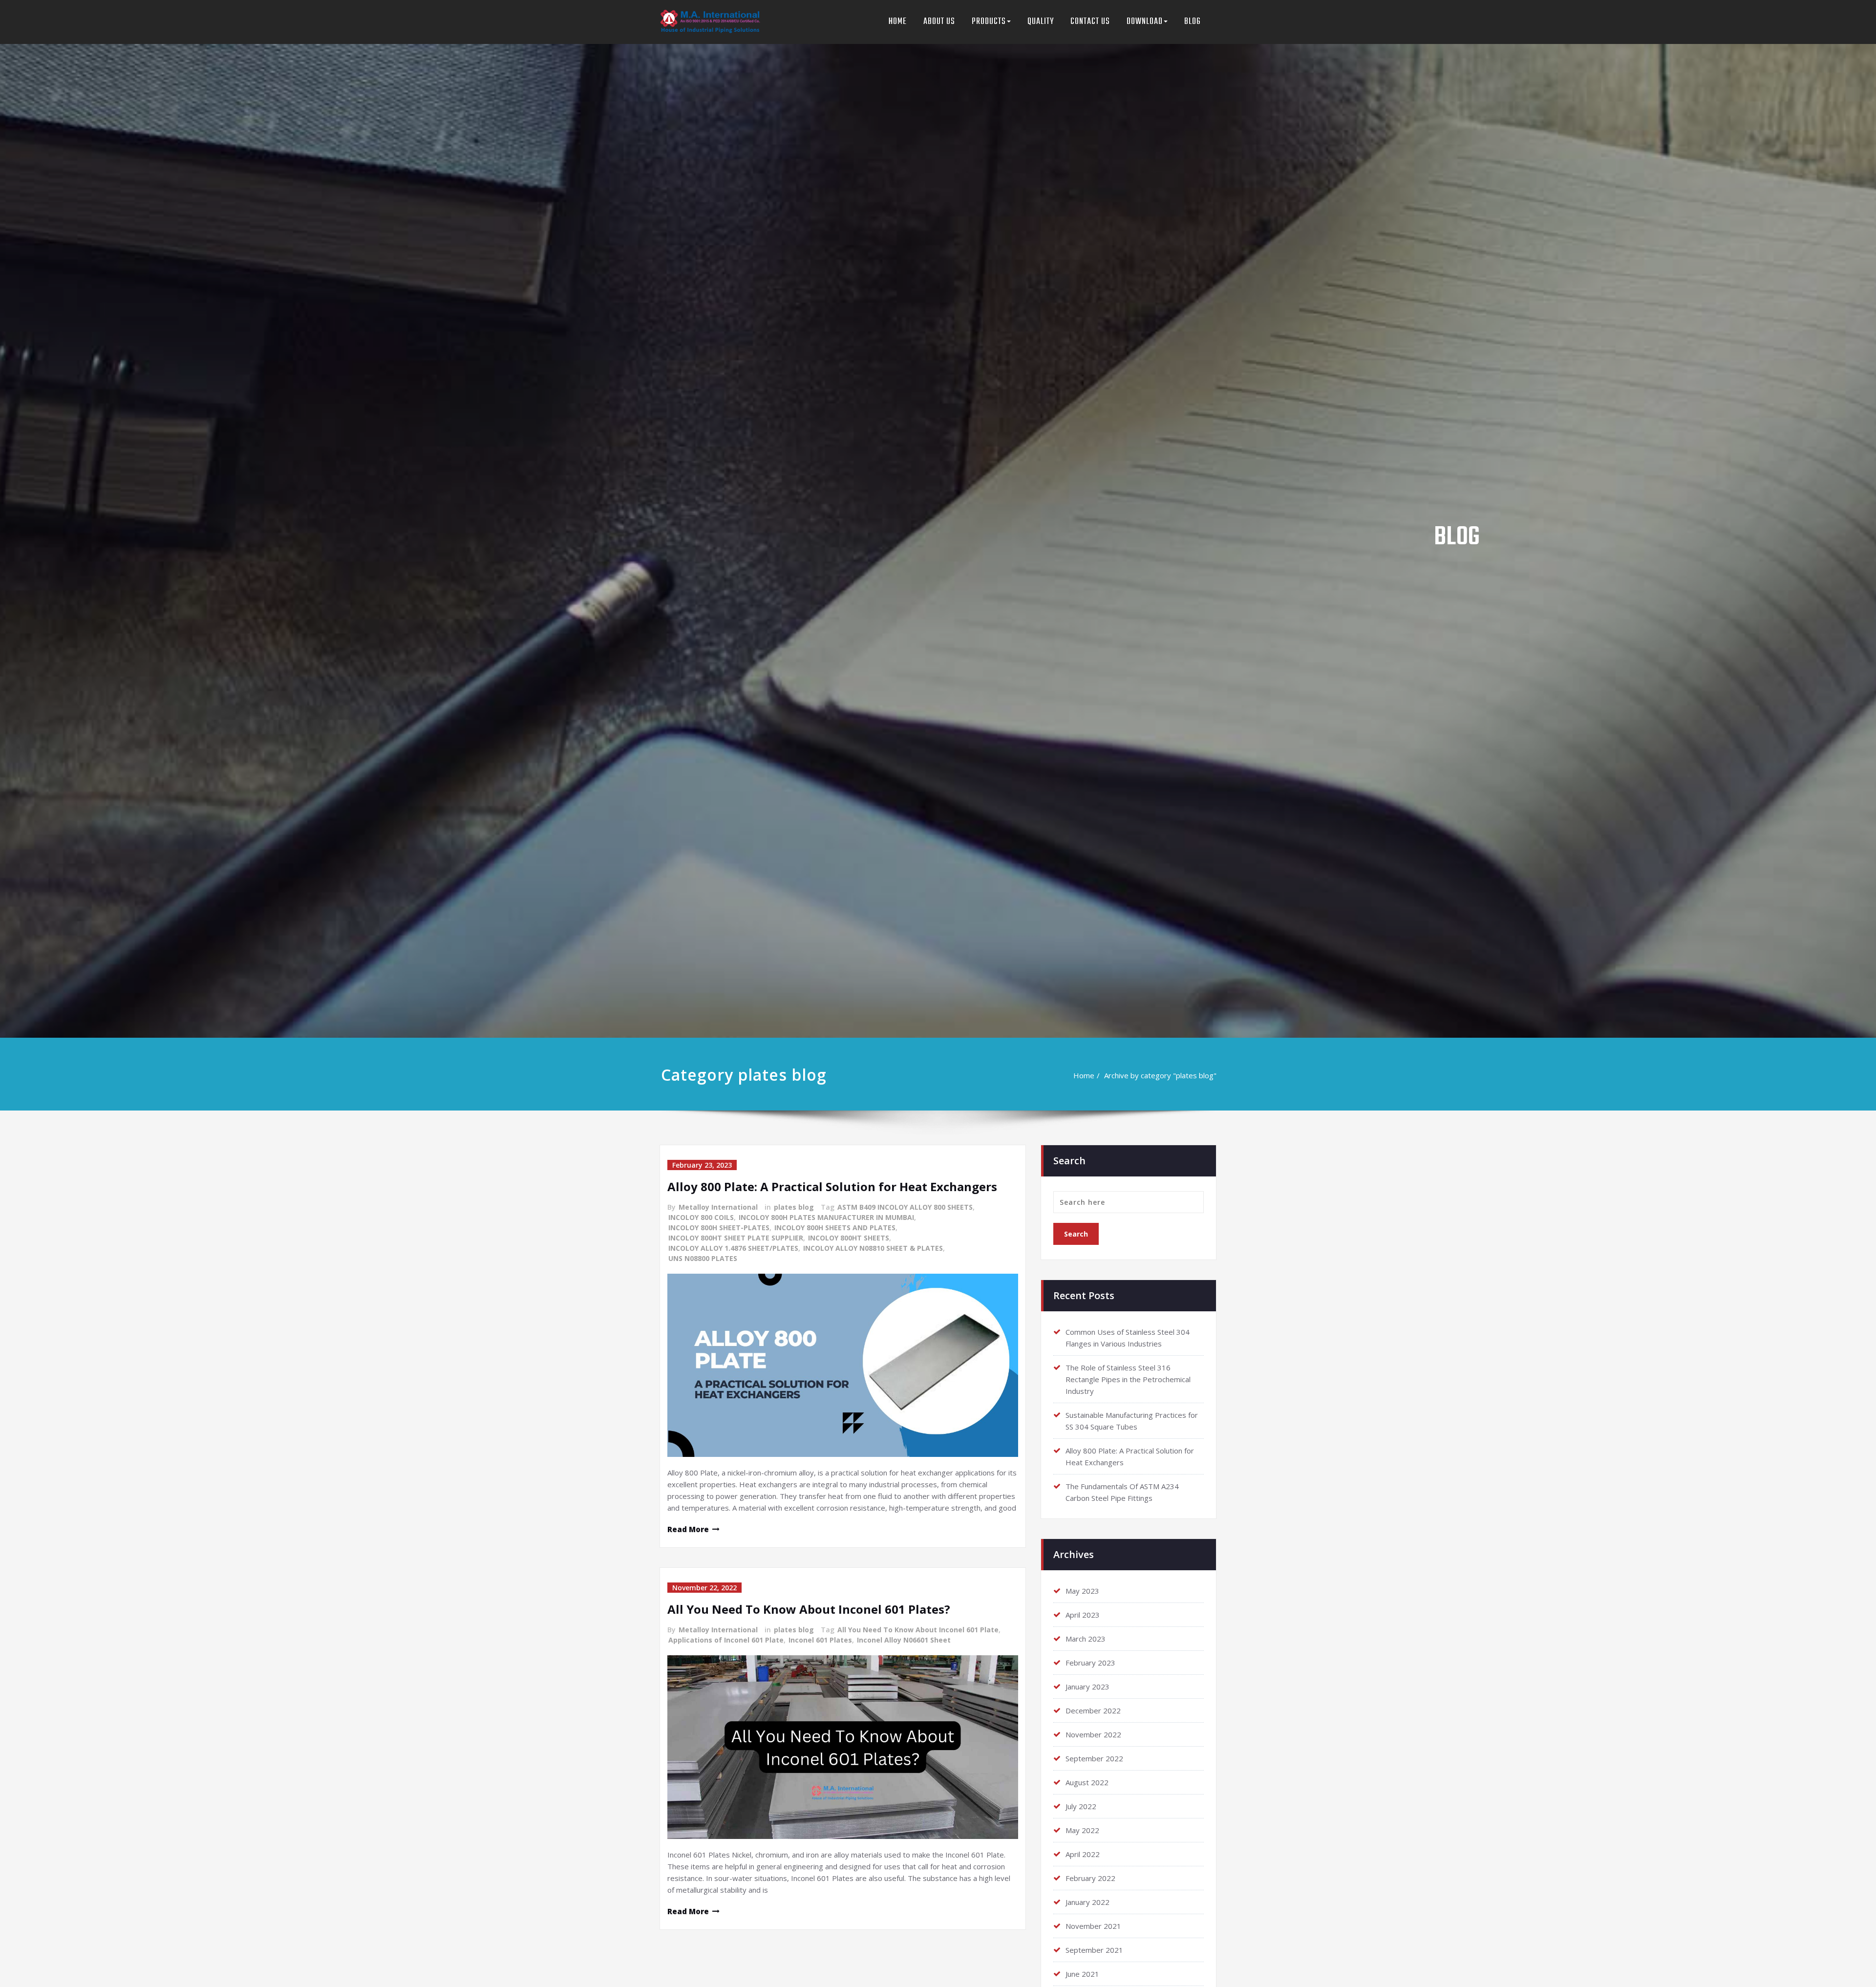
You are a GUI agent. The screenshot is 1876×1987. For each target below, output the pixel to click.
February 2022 (1090, 1878)
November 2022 (1093, 1734)
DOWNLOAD (1145, 22)
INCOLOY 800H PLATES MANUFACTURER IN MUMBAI (826, 1217)
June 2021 (1082, 1974)
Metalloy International (718, 1207)
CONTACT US (1090, 22)
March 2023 (1086, 1639)
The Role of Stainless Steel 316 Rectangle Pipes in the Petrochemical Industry (1128, 1379)
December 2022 (1093, 1710)
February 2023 (1090, 1663)
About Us (939, 22)
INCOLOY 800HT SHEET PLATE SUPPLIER (736, 1238)
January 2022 (1087, 1902)
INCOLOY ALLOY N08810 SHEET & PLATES (873, 1248)
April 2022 (1083, 1854)
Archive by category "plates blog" (1160, 1075)
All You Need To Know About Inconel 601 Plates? (809, 1609)
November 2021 (1093, 1926)
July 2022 (1081, 1806)
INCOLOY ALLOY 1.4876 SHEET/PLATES (733, 1248)
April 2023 (1083, 1615)
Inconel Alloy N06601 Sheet (904, 1640)
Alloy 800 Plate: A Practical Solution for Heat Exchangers (832, 1186)
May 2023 (1082, 1591)
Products (989, 22)
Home (898, 22)
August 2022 (1087, 1782)
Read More (688, 1529)
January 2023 (1087, 1687)
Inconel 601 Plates (820, 1640)
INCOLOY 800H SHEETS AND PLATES (835, 1228)
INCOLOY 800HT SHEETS (849, 1238)
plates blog (794, 1207)
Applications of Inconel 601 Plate (726, 1640)
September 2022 (1094, 1758)
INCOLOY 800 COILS (701, 1217)
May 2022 (1082, 1830)
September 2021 (1094, 1950)
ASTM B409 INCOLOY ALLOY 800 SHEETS (905, 1207)
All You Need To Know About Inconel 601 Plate (918, 1630)
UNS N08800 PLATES (703, 1258)
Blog (1193, 22)
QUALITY (1041, 22)
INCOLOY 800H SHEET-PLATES (719, 1228)
